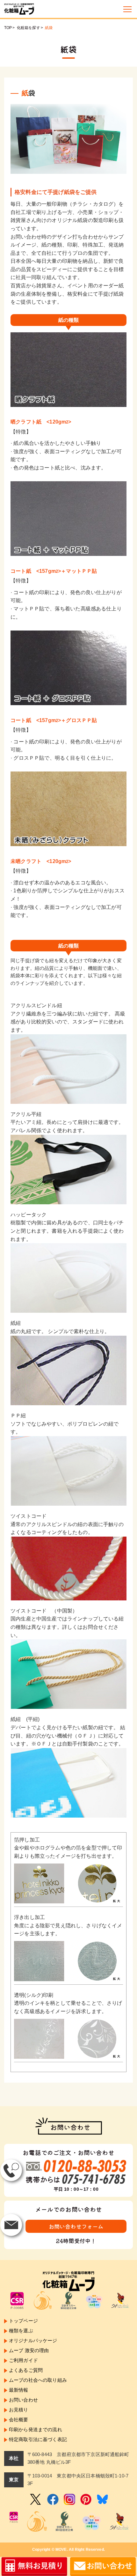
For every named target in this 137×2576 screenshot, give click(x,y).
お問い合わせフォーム (76, 2226)
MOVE (61, 2550)
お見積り (19, 2410)
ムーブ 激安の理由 (29, 2350)
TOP (8, 28)
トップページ (23, 2321)
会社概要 (19, 2420)
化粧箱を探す (29, 28)
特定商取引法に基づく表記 (38, 2439)
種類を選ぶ (21, 2331)
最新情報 (19, 2390)
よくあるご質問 (26, 2370)
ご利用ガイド (23, 2360)
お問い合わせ (23, 2400)
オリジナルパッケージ (33, 2340)
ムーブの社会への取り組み (38, 2380)
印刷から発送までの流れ (36, 2429)
